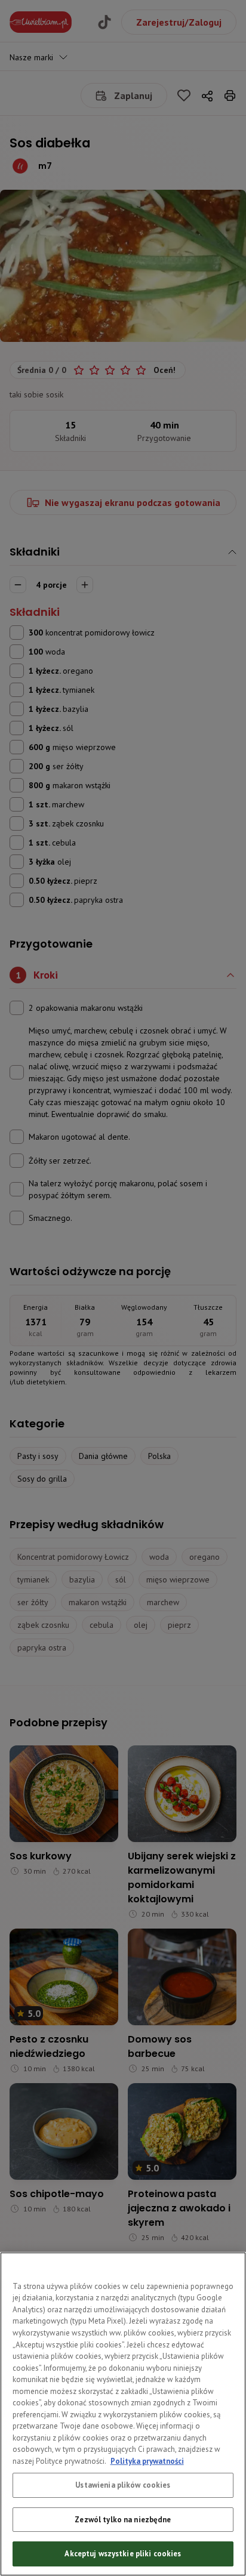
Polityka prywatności (147, 2461)
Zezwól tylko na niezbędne (123, 2520)
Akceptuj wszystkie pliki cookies (123, 2554)
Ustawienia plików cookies (123, 2485)
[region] (123, 2414)
